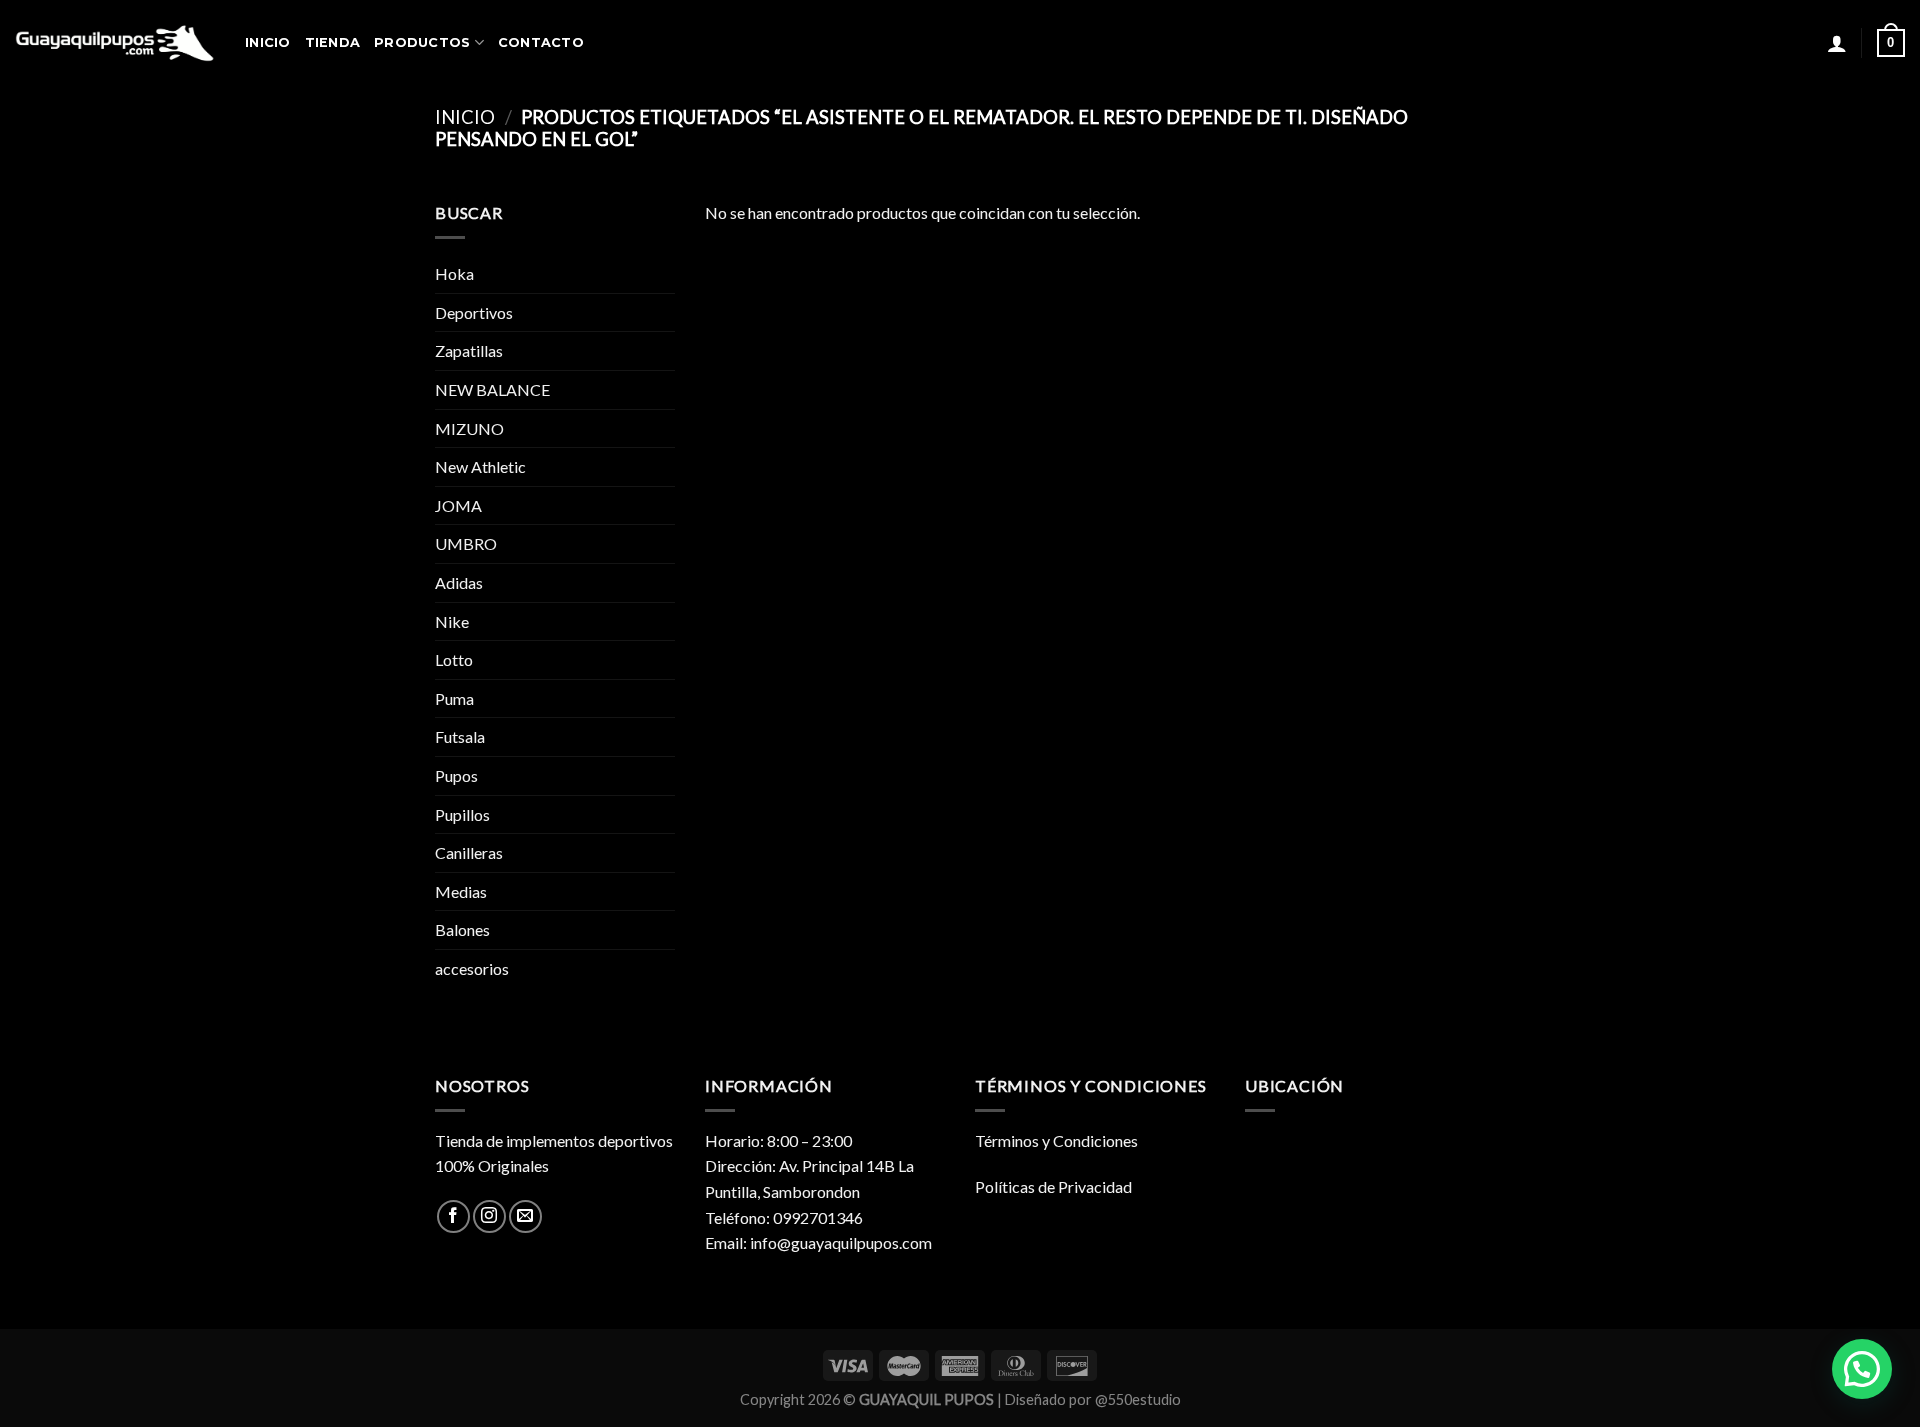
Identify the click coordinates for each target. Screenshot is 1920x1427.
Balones (462, 929)
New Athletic (480, 466)
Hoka (454, 273)
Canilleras (469, 852)
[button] (1862, 1369)
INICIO (268, 42)
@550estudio (1138, 1399)
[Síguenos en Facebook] (453, 1216)
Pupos (456, 775)
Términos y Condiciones (1056, 1140)
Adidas (459, 582)
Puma (454, 698)
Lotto (454, 659)
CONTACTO (541, 42)
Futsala (460, 736)
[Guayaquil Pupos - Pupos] (115, 43)
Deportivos (474, 312)
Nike (452, 621)
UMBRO (466, 543)
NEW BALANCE (492, 389)
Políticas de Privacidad (1053, 1186)
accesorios (472, 968)
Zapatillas (469, 350)
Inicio (465, 117)
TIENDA (333, 42)
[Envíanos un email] (525, 1216)
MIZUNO (469, 428)
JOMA (458, 505)
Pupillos (462, 814)
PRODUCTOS (422, 42)
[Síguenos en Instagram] (489, 1216)
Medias (461, 891)
